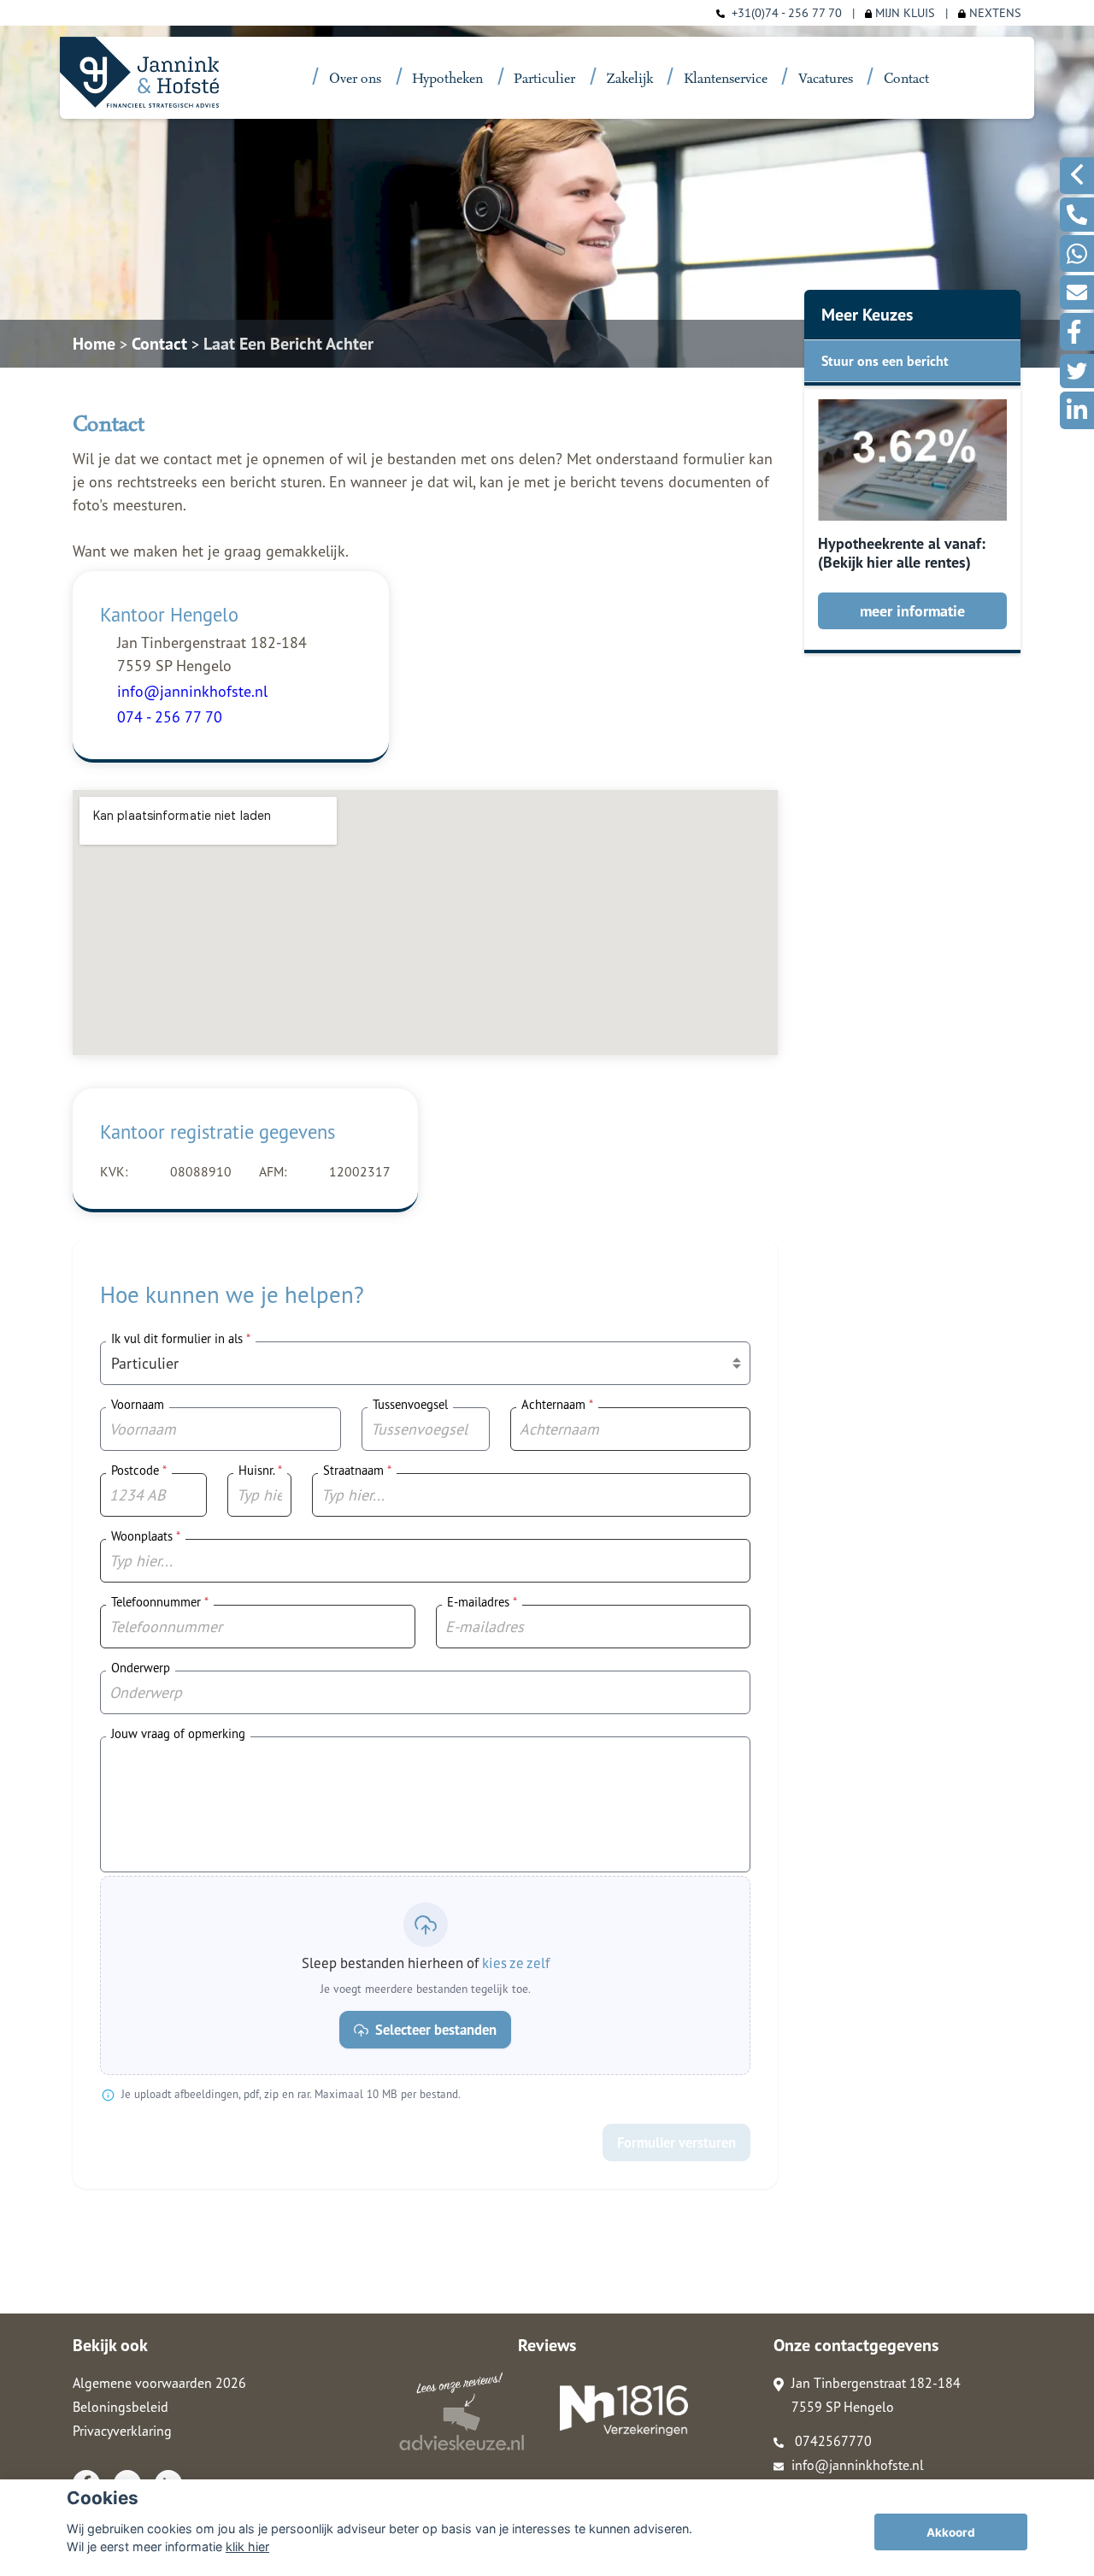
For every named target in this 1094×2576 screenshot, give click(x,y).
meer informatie (912, 611)
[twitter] (1077, 371)
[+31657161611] (1077, 253)
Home (94, 344)
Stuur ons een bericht (885, 361)
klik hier (247, 2547)
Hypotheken (447, 79)
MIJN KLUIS (903, 12)
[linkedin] (1077, 410)
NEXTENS (994, 12)
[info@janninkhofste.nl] (1077, 292)
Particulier (544, 79)
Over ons (355, 79)
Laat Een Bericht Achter (288, 344)
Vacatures (826, 79)
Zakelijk (630, 79)
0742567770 (832, 2441)
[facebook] (1077, 332)
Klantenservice (726, 79)
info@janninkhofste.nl (858, 2465)
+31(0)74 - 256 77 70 (787, 12)
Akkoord (951, 2532)
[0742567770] (1077, 215)
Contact (906, 79)
